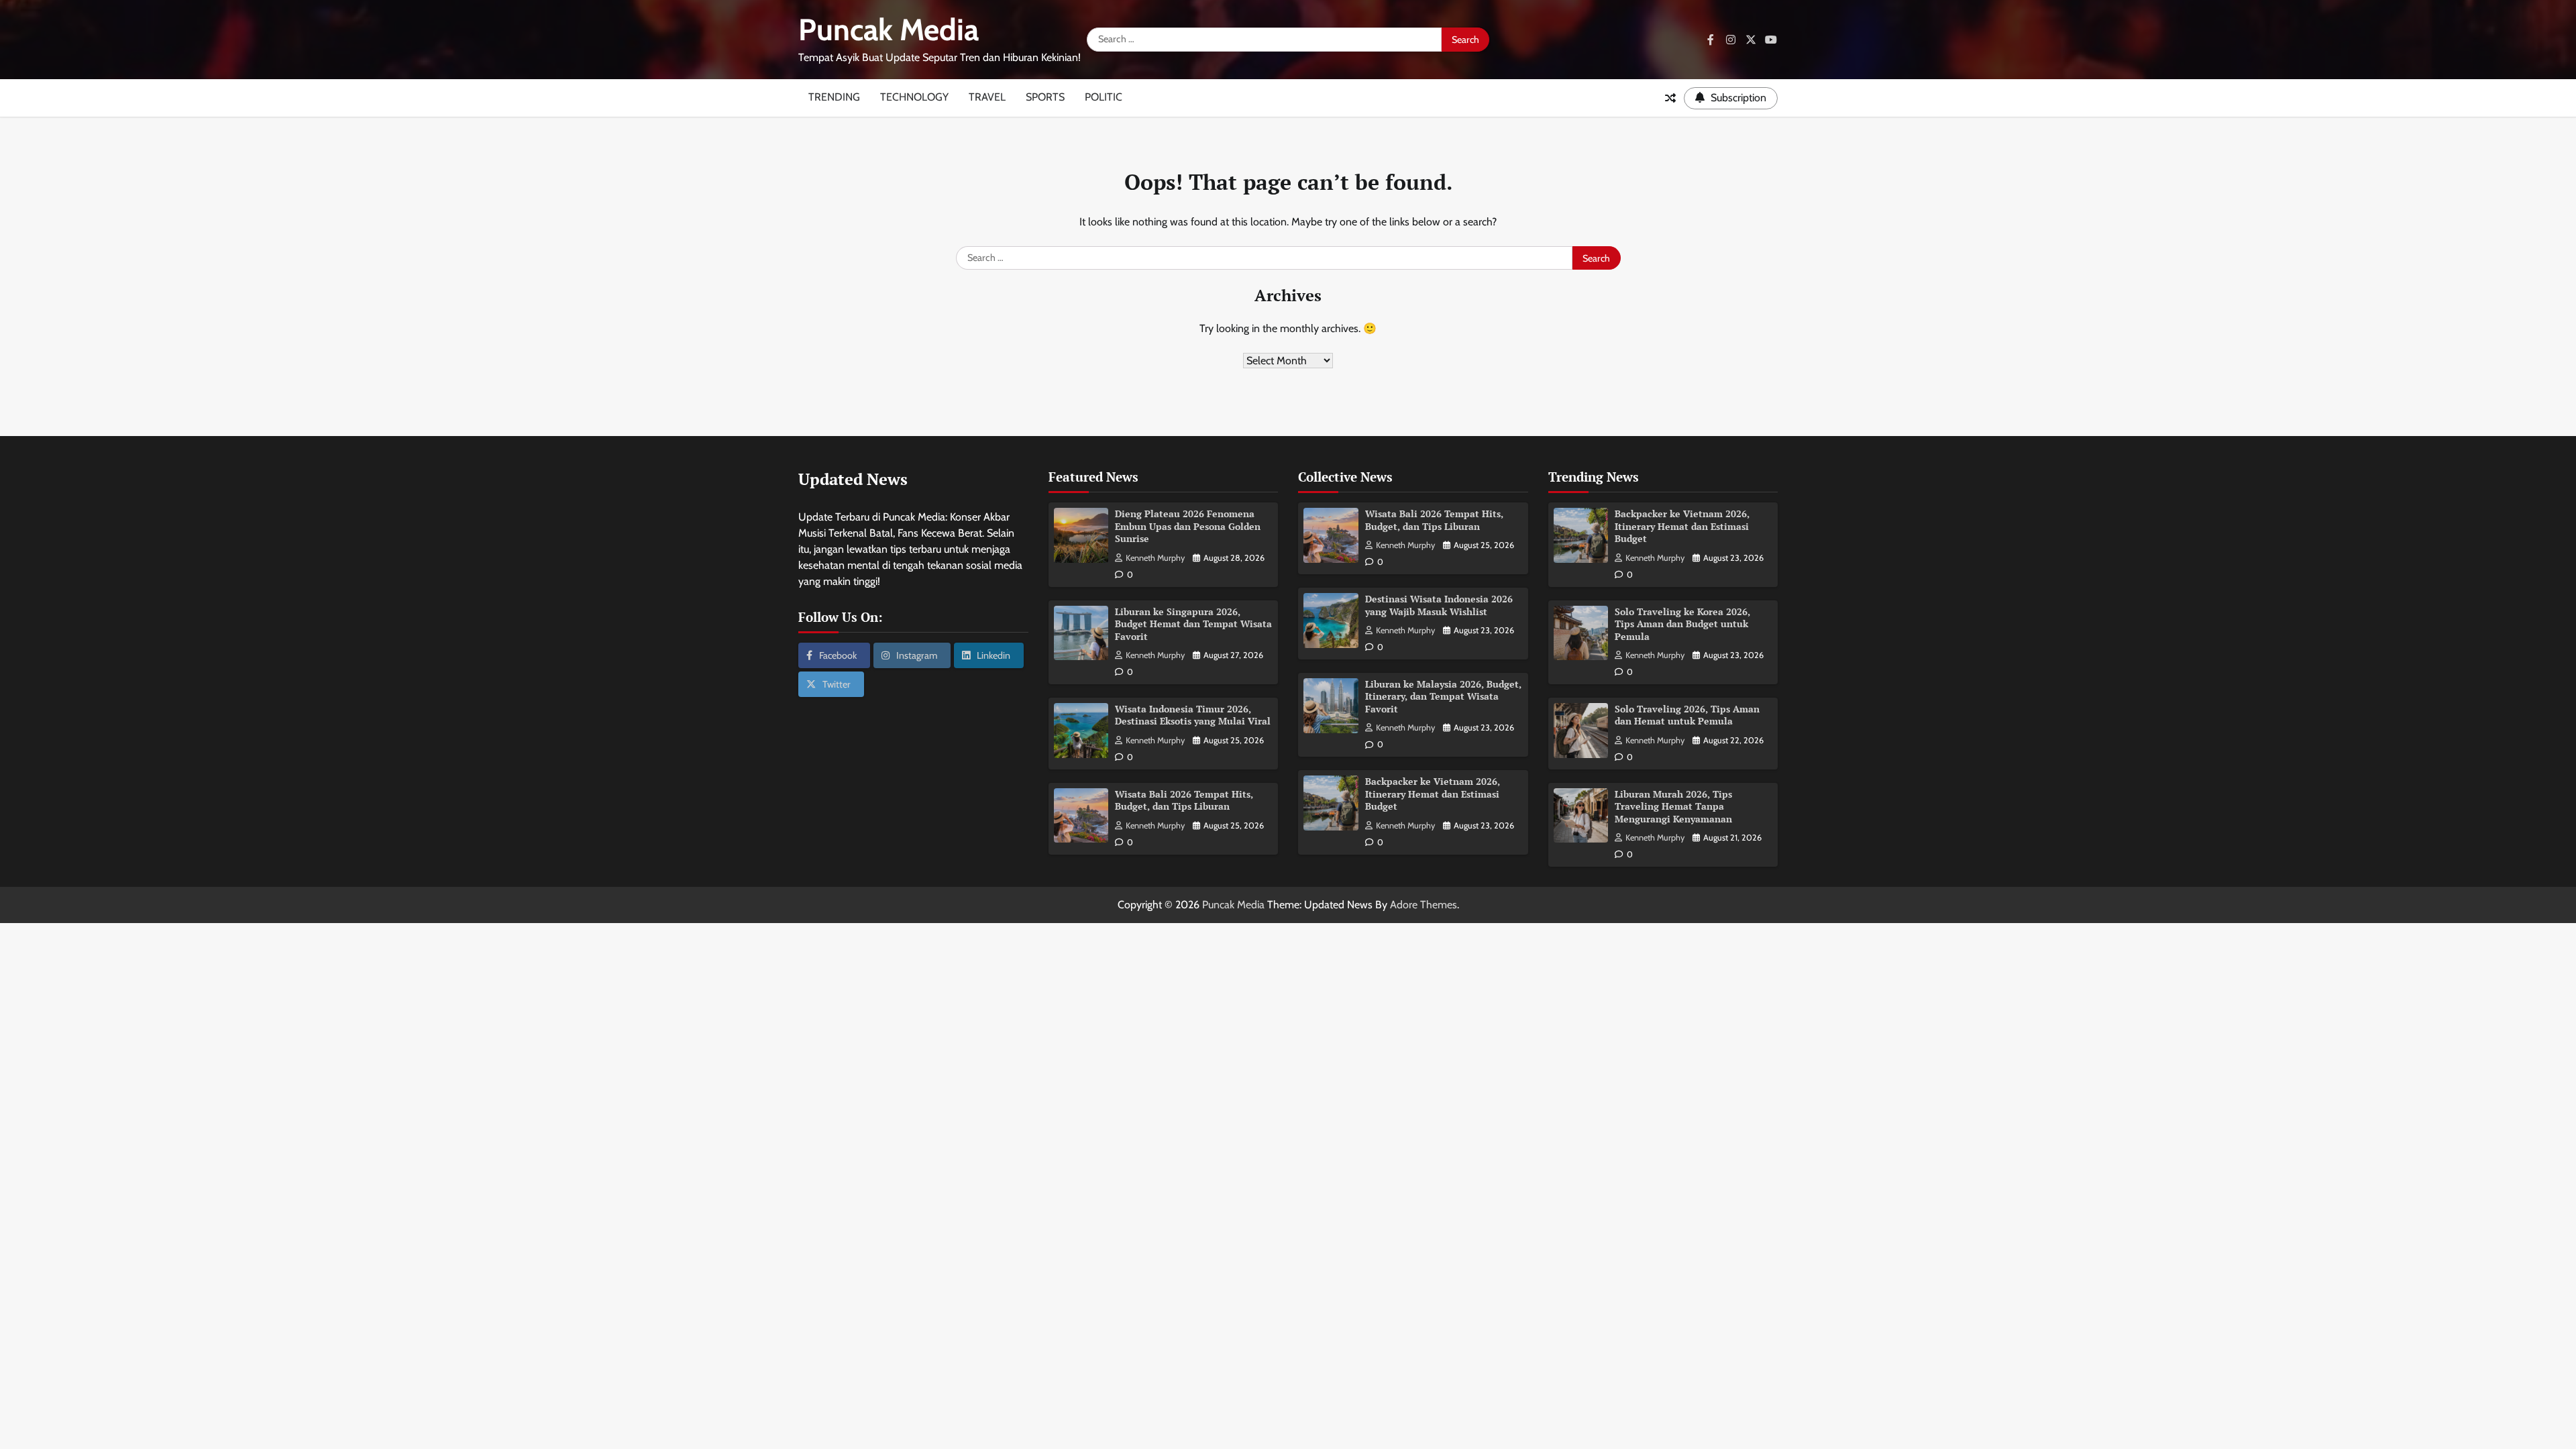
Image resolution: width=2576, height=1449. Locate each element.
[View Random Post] (1670, 98)
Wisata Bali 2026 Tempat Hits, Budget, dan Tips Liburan (1184, 800)
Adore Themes (1424, 905)
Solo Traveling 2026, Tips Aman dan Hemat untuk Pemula (1687, 715)
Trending (834, 97)
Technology (914, 97)
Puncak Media (889, 30)
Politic (1104, 97)
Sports (1045, 97)
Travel (987, 97)
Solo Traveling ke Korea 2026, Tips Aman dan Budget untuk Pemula (1682, 624)
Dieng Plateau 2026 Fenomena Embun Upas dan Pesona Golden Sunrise (1188, 526)
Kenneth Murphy (1155, 558)
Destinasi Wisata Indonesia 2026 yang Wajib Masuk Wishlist (1439, 605)
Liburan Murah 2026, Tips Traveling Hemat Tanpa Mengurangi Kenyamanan (1673, 806)
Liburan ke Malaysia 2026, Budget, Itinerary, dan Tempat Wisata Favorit (1443, 696)
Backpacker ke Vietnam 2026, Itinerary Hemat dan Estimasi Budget (1433, 794)
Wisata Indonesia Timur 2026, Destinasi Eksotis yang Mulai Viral (1193, 715)
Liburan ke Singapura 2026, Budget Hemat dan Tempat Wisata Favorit (1193, 624)
